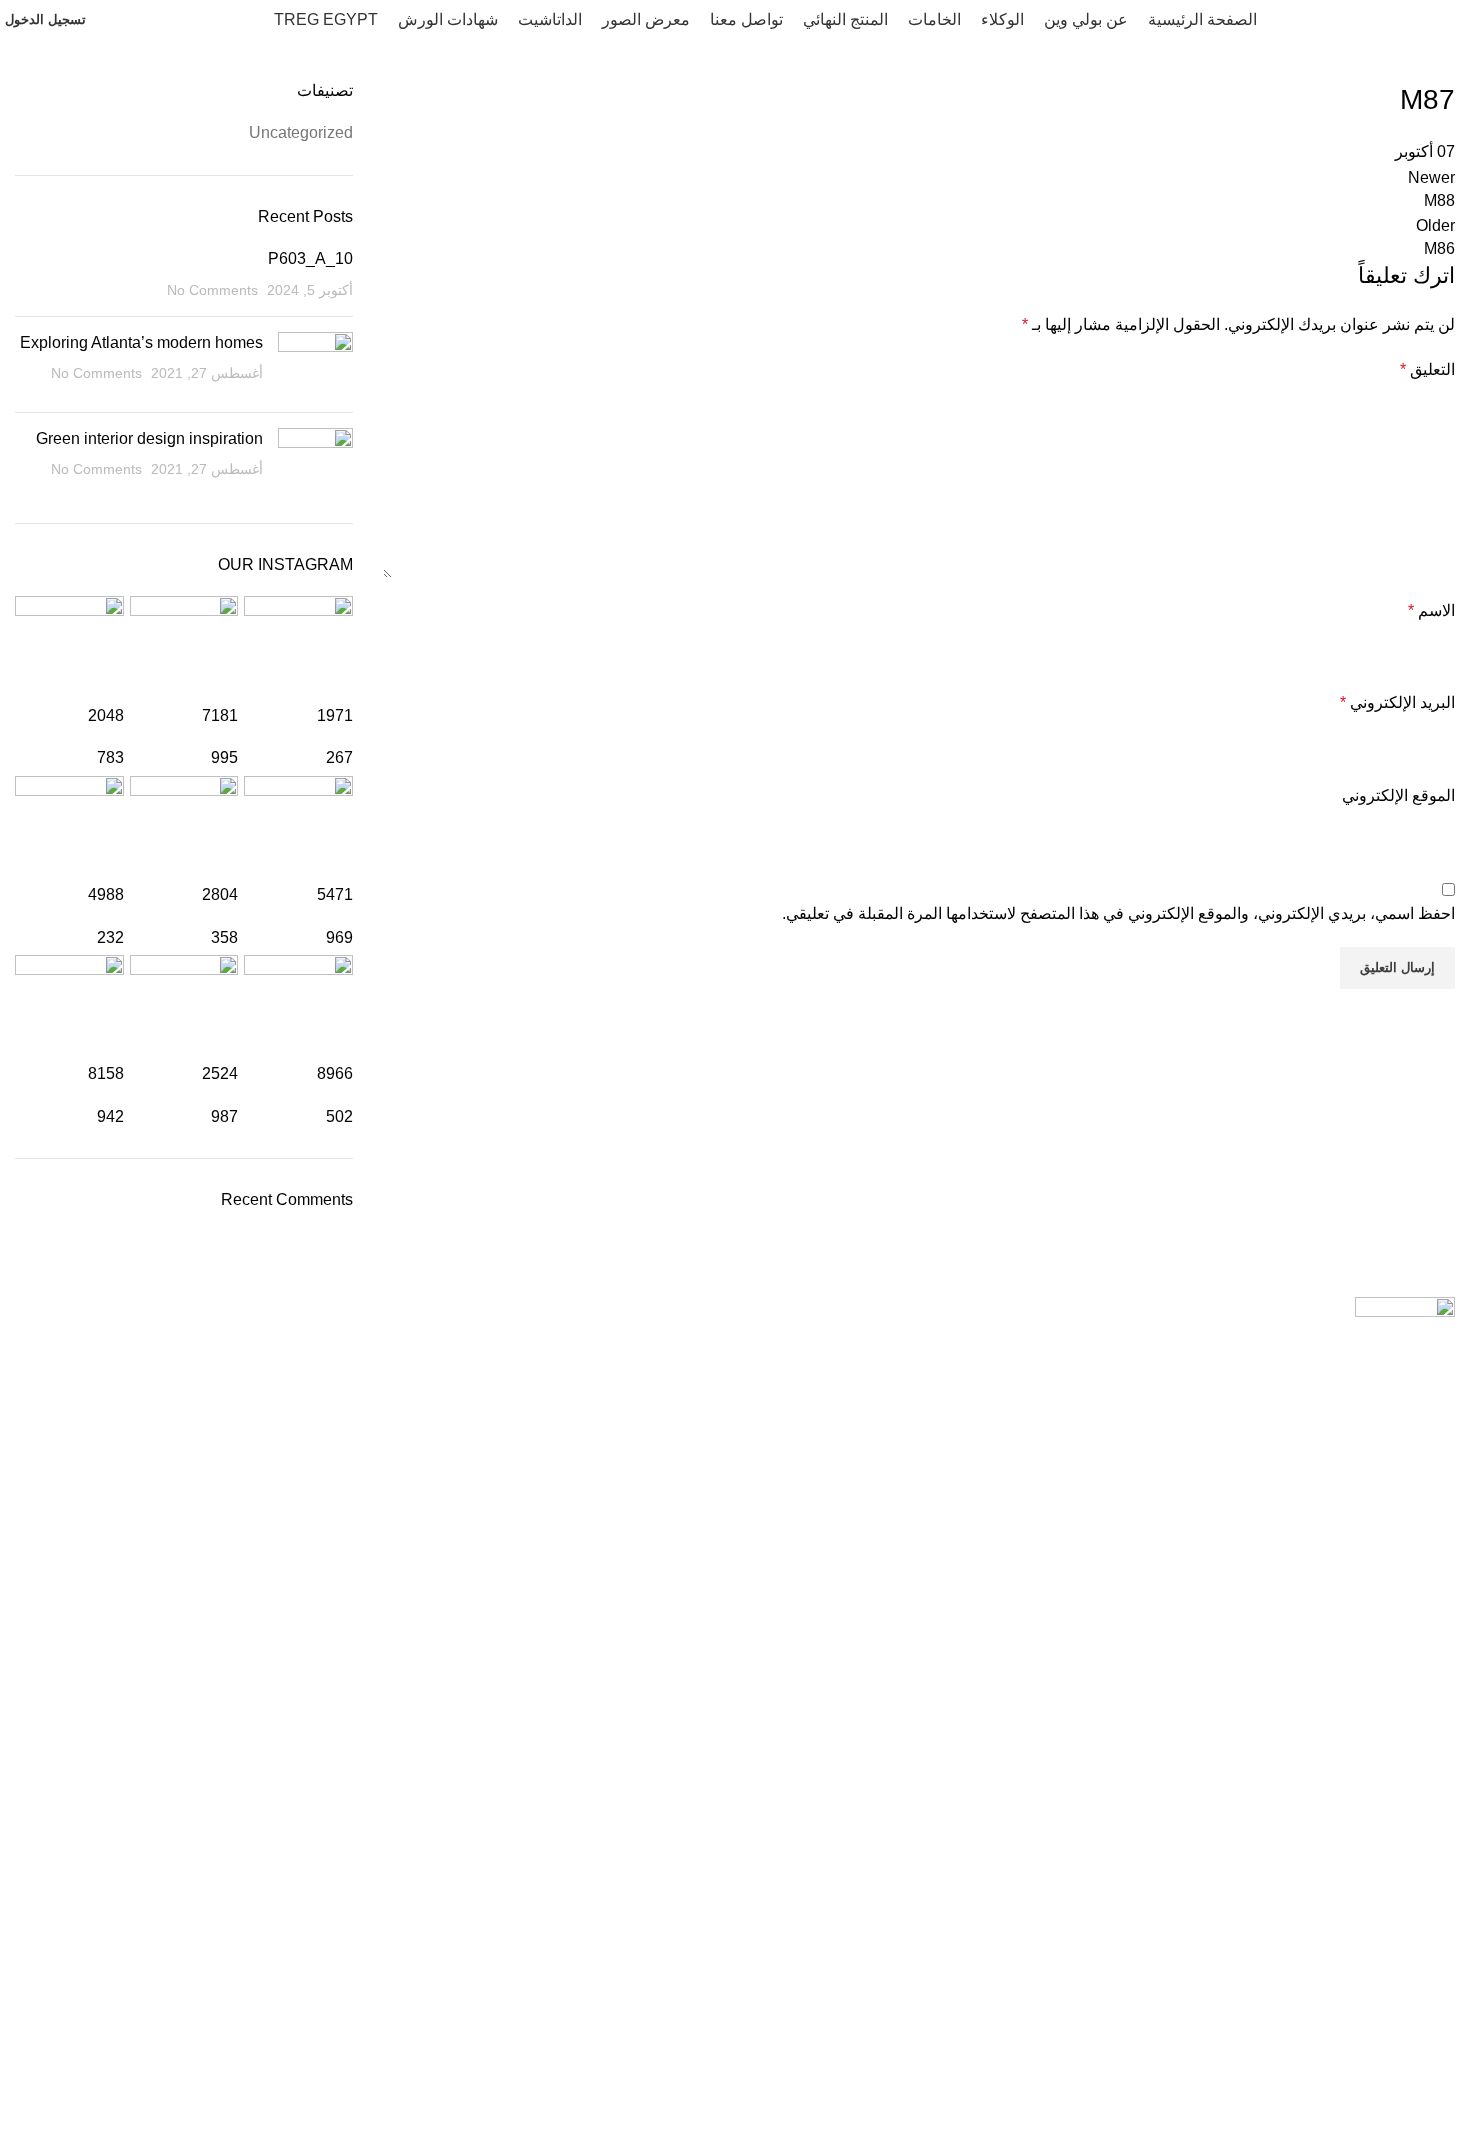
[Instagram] (1322, 2012)
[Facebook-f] (1430, 2012)
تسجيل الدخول (45, 19)
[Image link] (1405, 1309)
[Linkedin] (1160, 2012)
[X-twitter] (1106, 2012)
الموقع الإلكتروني (1398, 795)
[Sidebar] (1445, 2120)
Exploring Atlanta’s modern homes (141, 342)
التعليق (1427, 369)
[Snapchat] (1268, 2012)
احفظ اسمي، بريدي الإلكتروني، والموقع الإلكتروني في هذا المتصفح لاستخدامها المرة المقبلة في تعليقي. (1118, 913)
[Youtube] (1376, 2012)
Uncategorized (301, 132)
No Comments (212, 290)
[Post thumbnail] (315, 364)
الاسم (1431, 610)
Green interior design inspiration (149, 438)
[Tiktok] (1214, 2012)
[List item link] (735, 1600)
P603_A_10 (310, 258)
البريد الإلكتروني (1397, 702)
